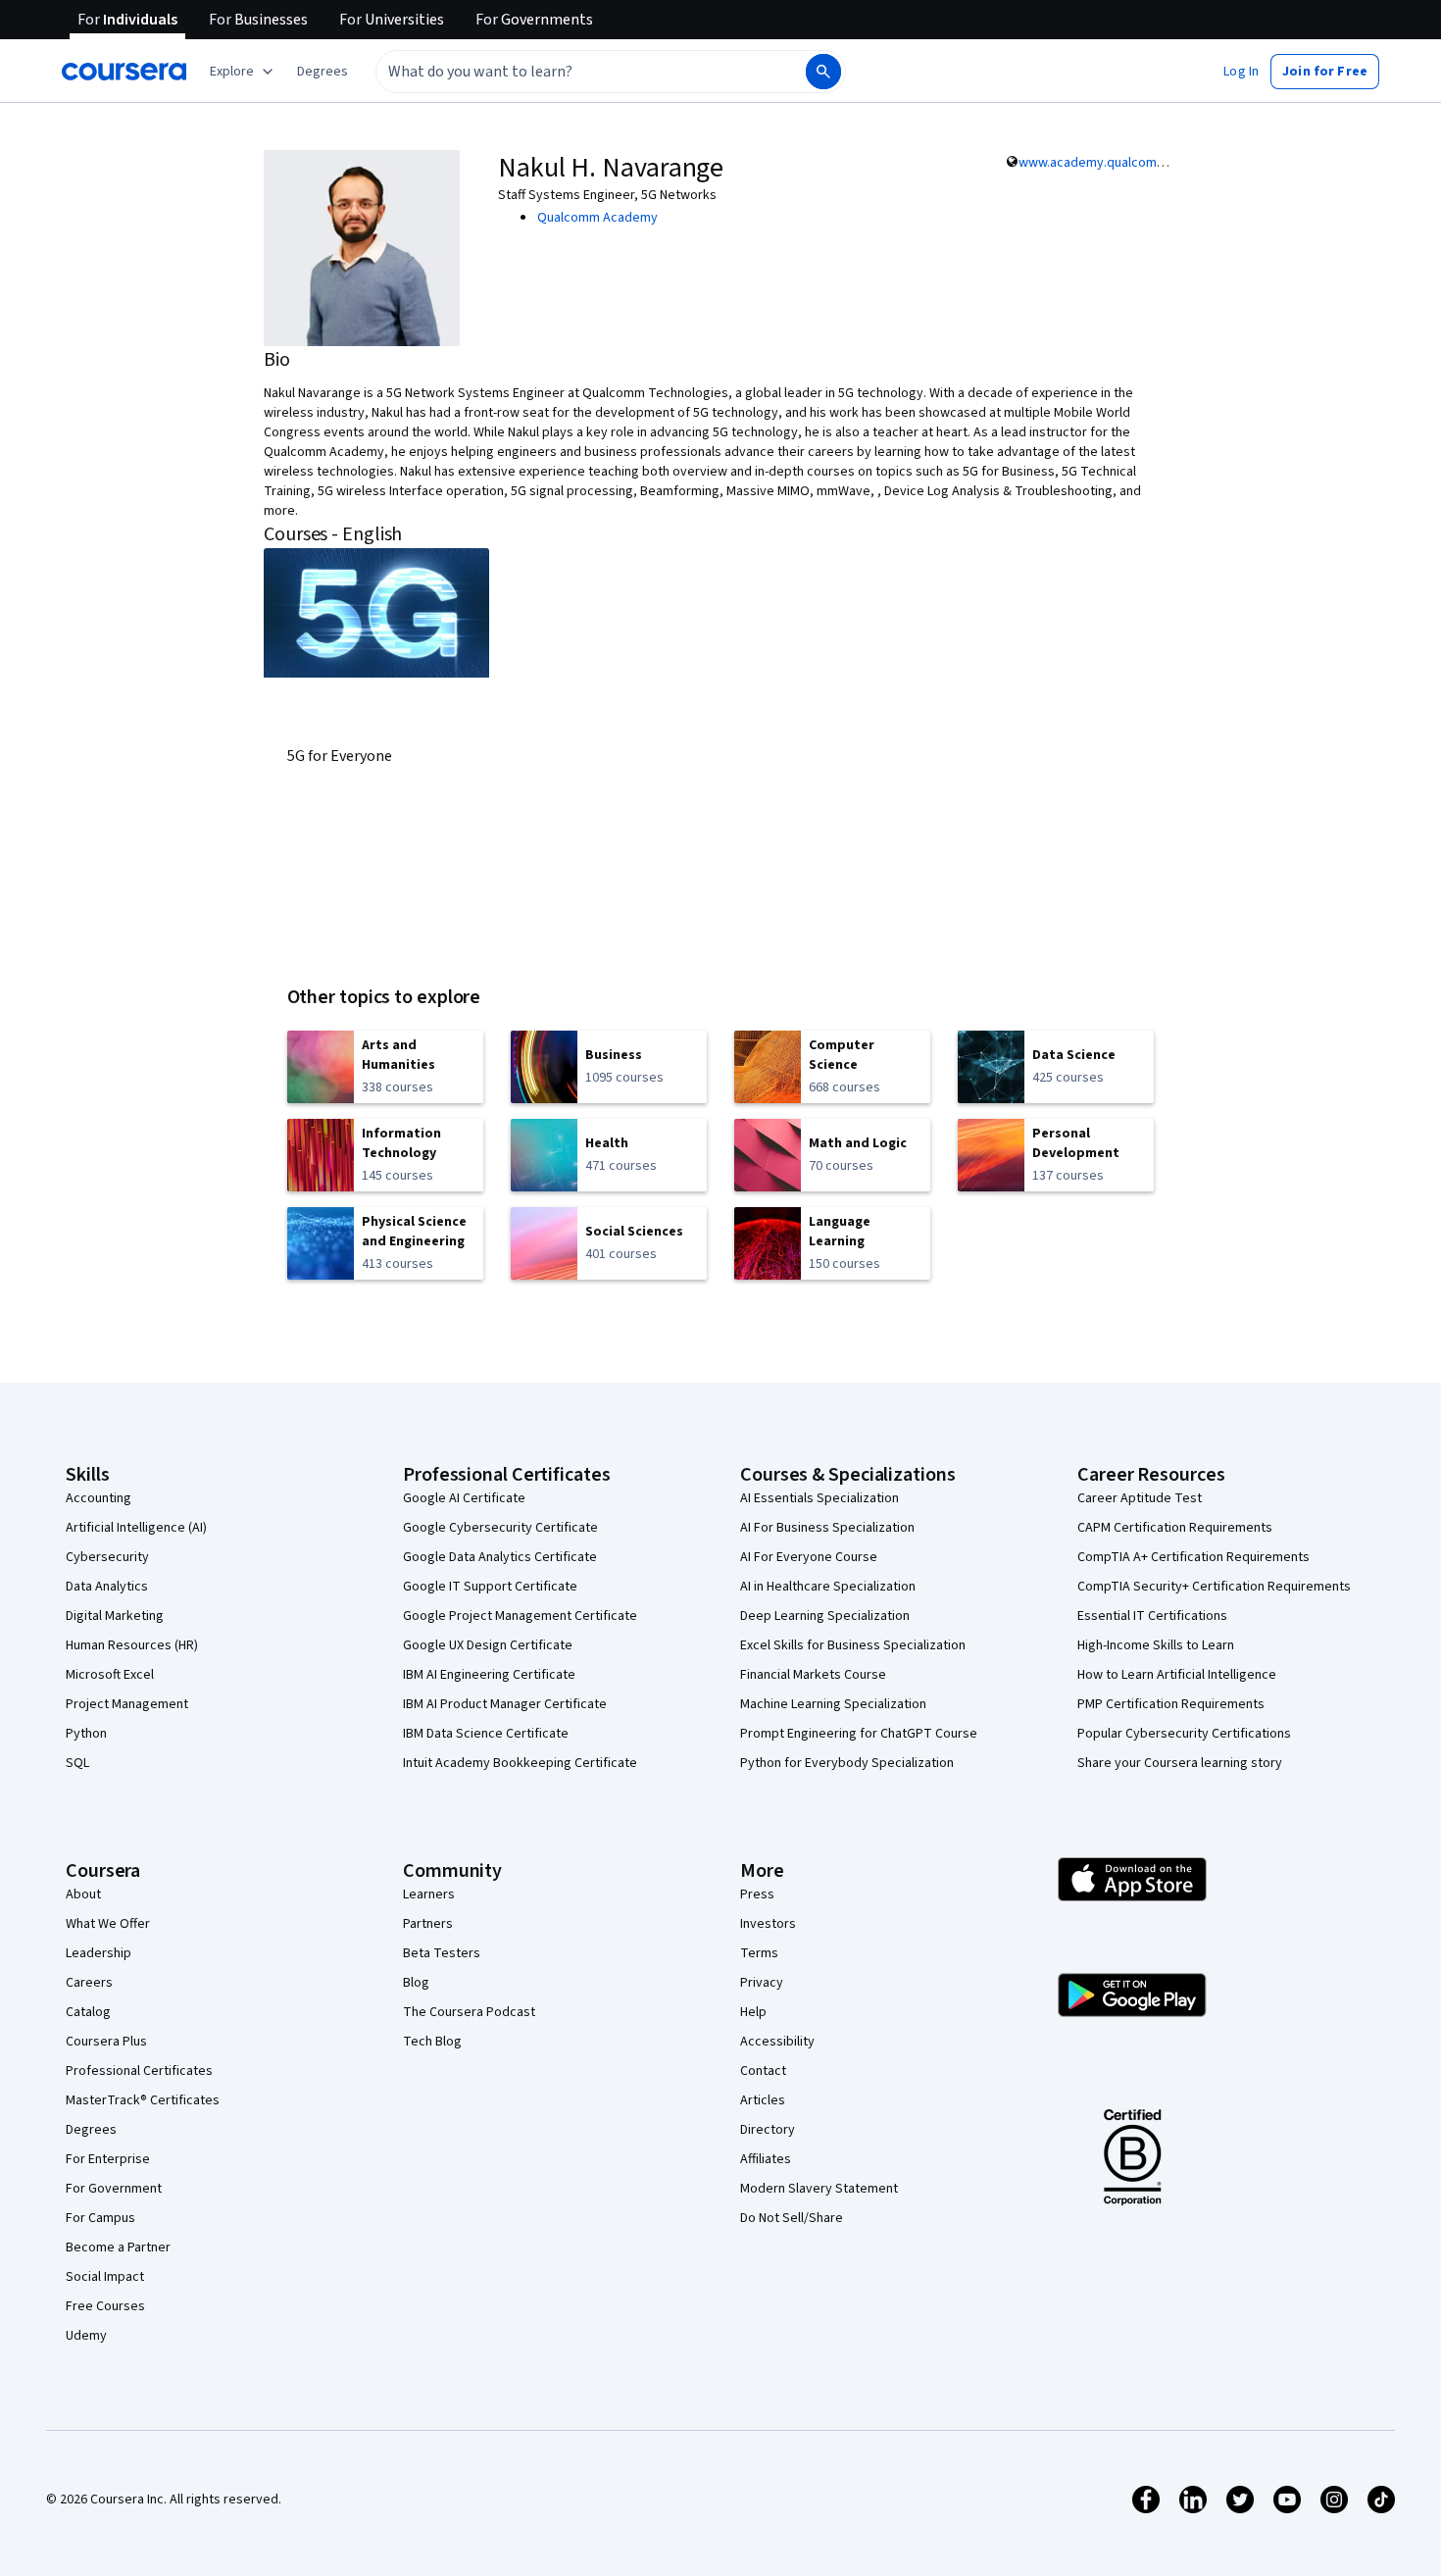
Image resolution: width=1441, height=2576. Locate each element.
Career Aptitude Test (1140, 1498)
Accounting (99, 1498)
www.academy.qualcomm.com (1107, 163)
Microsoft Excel (110, 1675)
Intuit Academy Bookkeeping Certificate (520, 1763)
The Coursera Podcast (469, 2012)
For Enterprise (108, 2159)
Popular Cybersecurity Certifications (1184, 1734)
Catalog (88, 2012)
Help (753, 2012)
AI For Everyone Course (809, 1557)
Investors (768, 1924)
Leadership (99, 1953)
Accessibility (777, 2042)
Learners (429, 1894)
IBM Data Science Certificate (486, 1734)
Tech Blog (432, 2042)
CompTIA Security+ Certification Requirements (1214, 1587)
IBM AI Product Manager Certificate (505, 1704)
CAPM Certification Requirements (1175, 1528)
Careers (89, 1983)
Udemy (86, 2336)
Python (86, 1734)
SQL (77, 1763)
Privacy (762, 1983)
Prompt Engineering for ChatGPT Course (859, 1734)
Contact (763, 2071)
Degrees (91, 2130)
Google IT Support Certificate (490, 1587)
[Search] (823, 72)
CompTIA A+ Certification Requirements (1193, 1557)
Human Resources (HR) (132, 1645)
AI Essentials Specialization (820, 1498)
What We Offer (108, 1924)
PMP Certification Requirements (1171, 1704)
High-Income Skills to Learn (1156, 1645)
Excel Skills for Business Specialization (853, 1645)
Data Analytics (107, 1587)
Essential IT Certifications (1152, 1616)
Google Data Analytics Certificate (500, 1557)
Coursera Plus (106, 2042)
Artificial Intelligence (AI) (136, 1528)
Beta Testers (442, 1953)
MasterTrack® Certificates (143, 2100)
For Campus (100, 2218)
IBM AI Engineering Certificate (489, 1675)
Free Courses (105, 2306)
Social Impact (105, 2277)
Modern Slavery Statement (819, 2189)
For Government (114, 2189)
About (83, 1894)
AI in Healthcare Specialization (828, 1587)
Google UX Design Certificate (488, 1645)
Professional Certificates (139, 2071)
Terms (759, 1953)
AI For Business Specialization (827, 1528)
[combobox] (570, 72)
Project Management (127, 1704)
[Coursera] (124, 72)
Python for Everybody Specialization (847, 1763)
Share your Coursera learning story (1180, 1763)
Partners (428, 1924)
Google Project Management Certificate (520, 1616)
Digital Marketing (115, 1616)
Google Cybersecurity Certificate (500, 1528)
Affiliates (766, 2159)
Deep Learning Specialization (825, 1616)
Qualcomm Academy (597, 218)
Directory (768, 2130)
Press (757, 1894)
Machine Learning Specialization (833, 1704)
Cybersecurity (107, 1557)
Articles (763, 2100)
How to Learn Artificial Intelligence (1177, 1675)
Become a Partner (118, 2248)
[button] (323, 72)
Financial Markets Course (813, 1675)
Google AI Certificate (464, 1498)
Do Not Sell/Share (792, 2218)
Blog (416, 1983)
